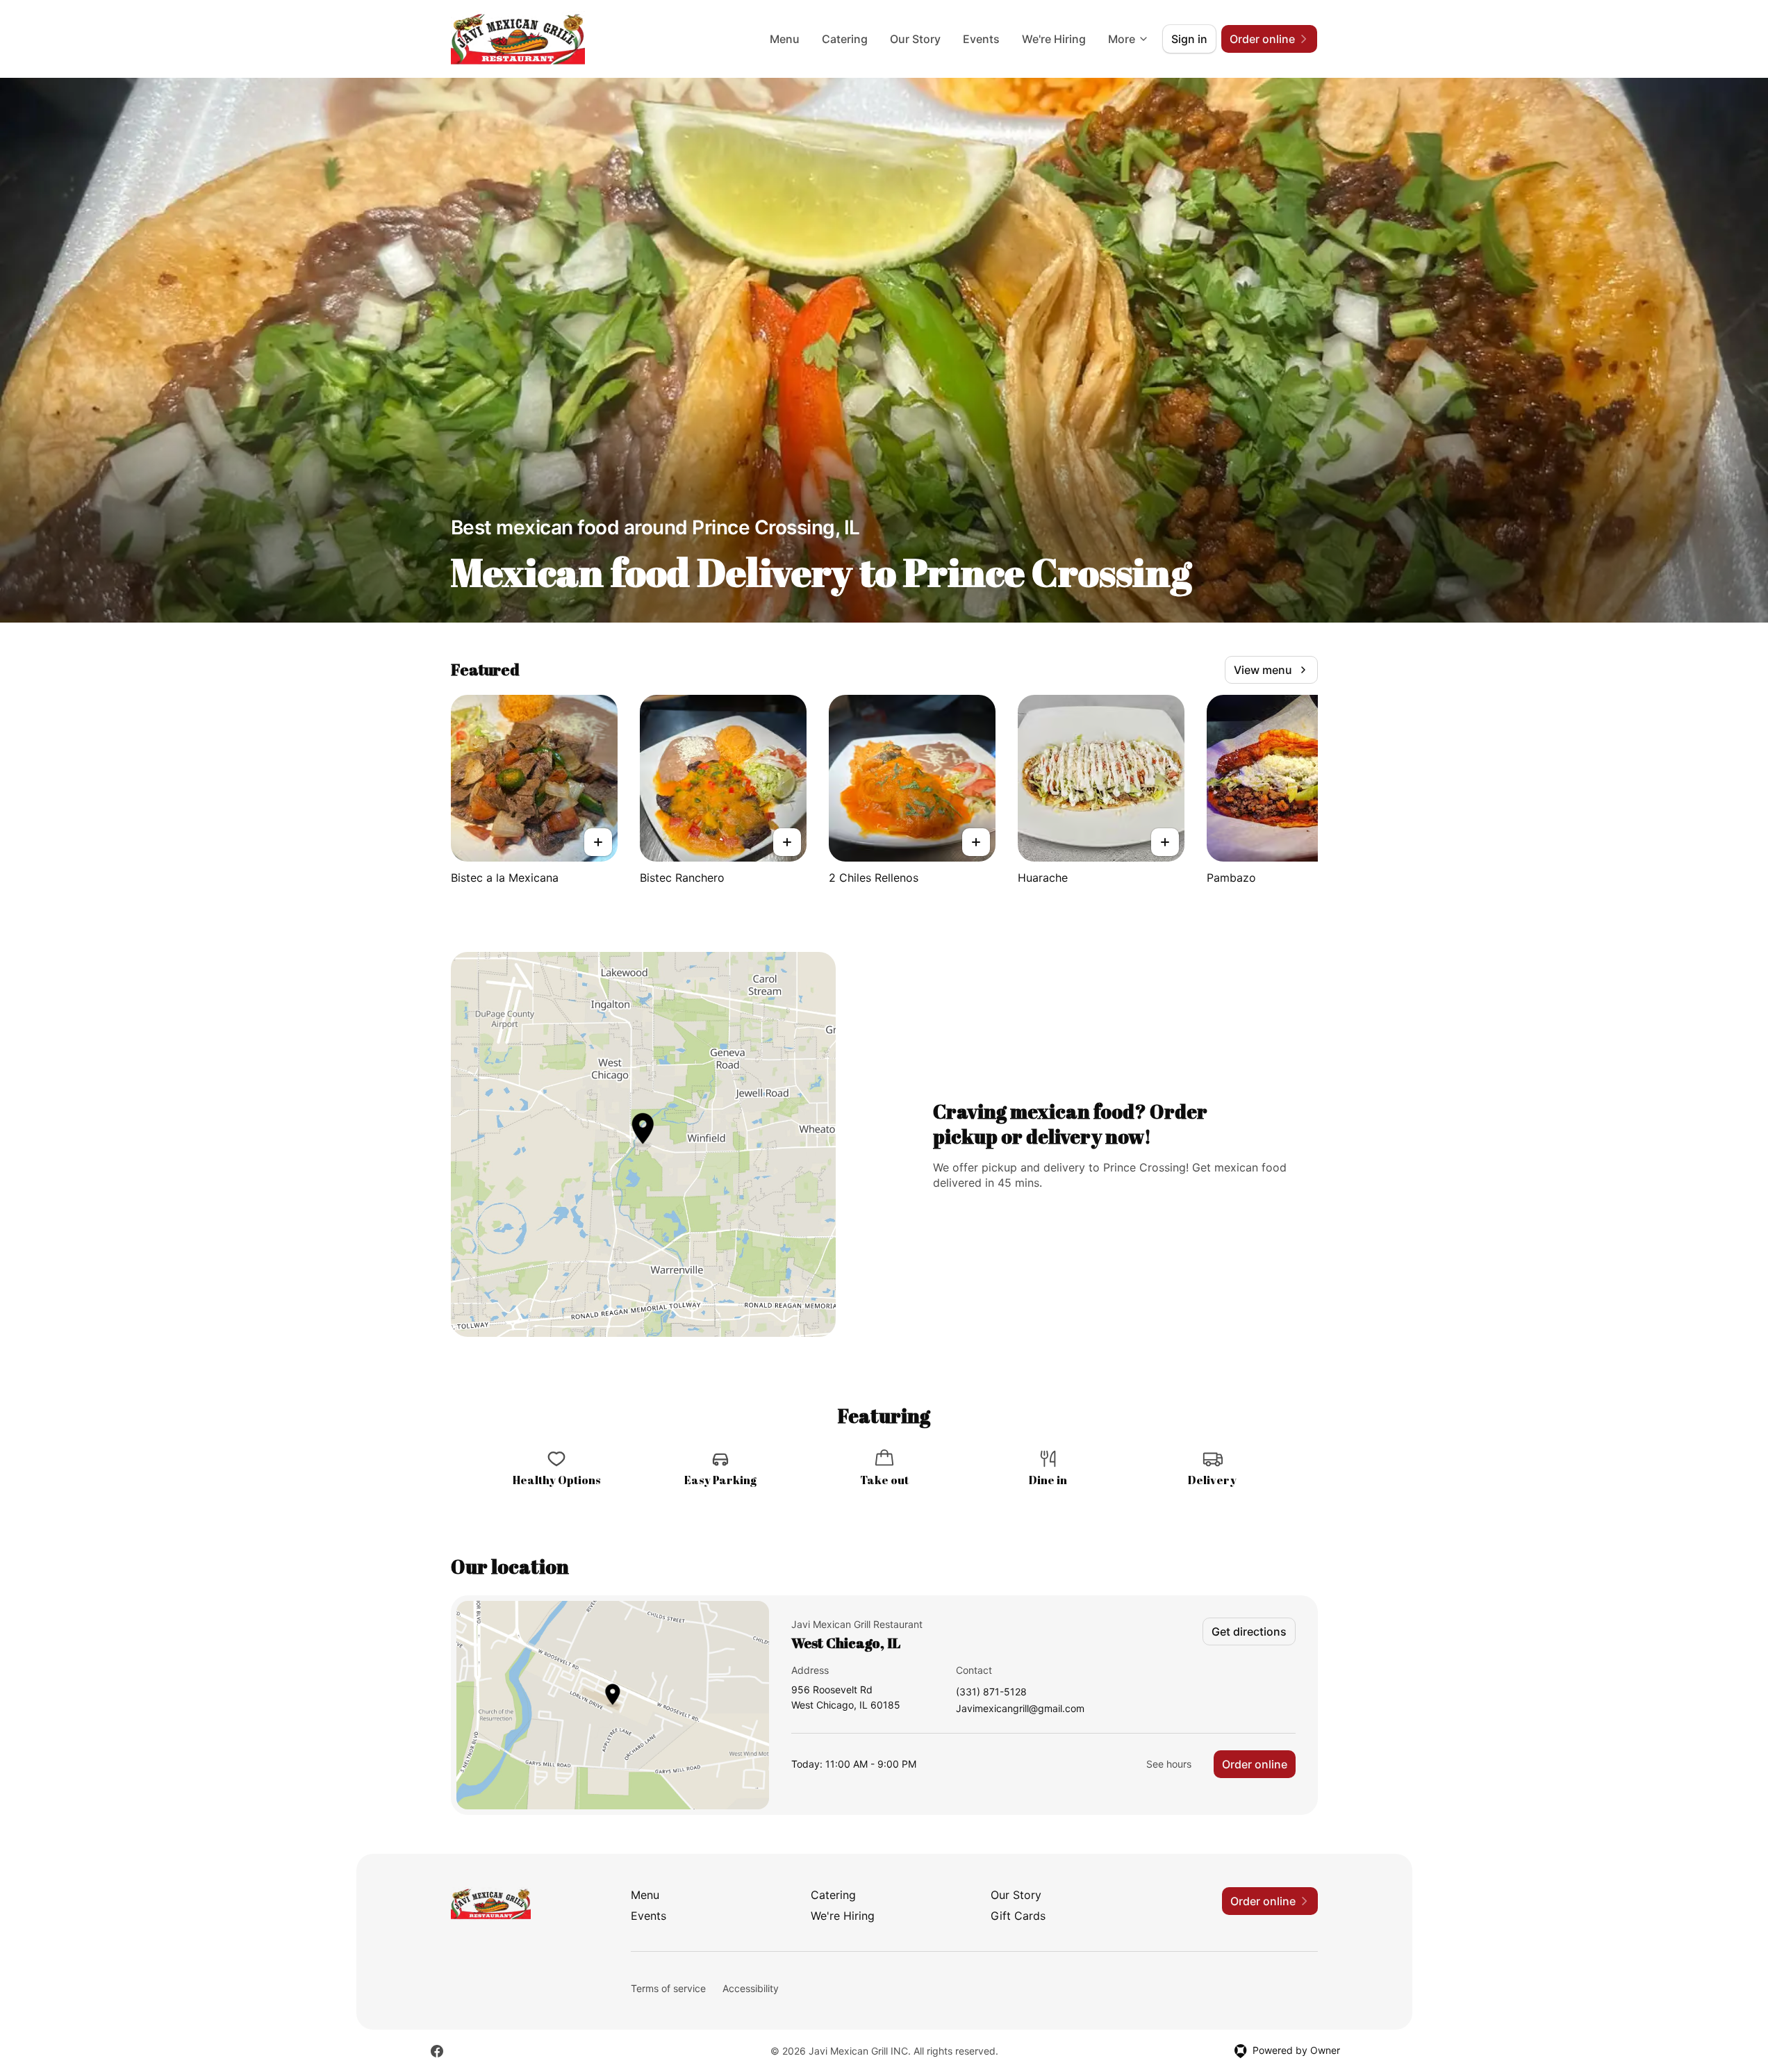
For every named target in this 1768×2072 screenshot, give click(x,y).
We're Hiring (1054, 39)
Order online (1255, 1764)
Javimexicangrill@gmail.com (1020, 1709)
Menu (785, 39)
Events (981, 39)
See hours (1169, 1764)
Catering (845, 39)
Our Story (915, 39)
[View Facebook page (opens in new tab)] (437, 2051)
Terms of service (668, 1988)
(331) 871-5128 (991, 1692)
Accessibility (751, 1988)
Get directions (1249, 1631)
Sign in (1189, 39)
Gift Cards (1018, 1916)
